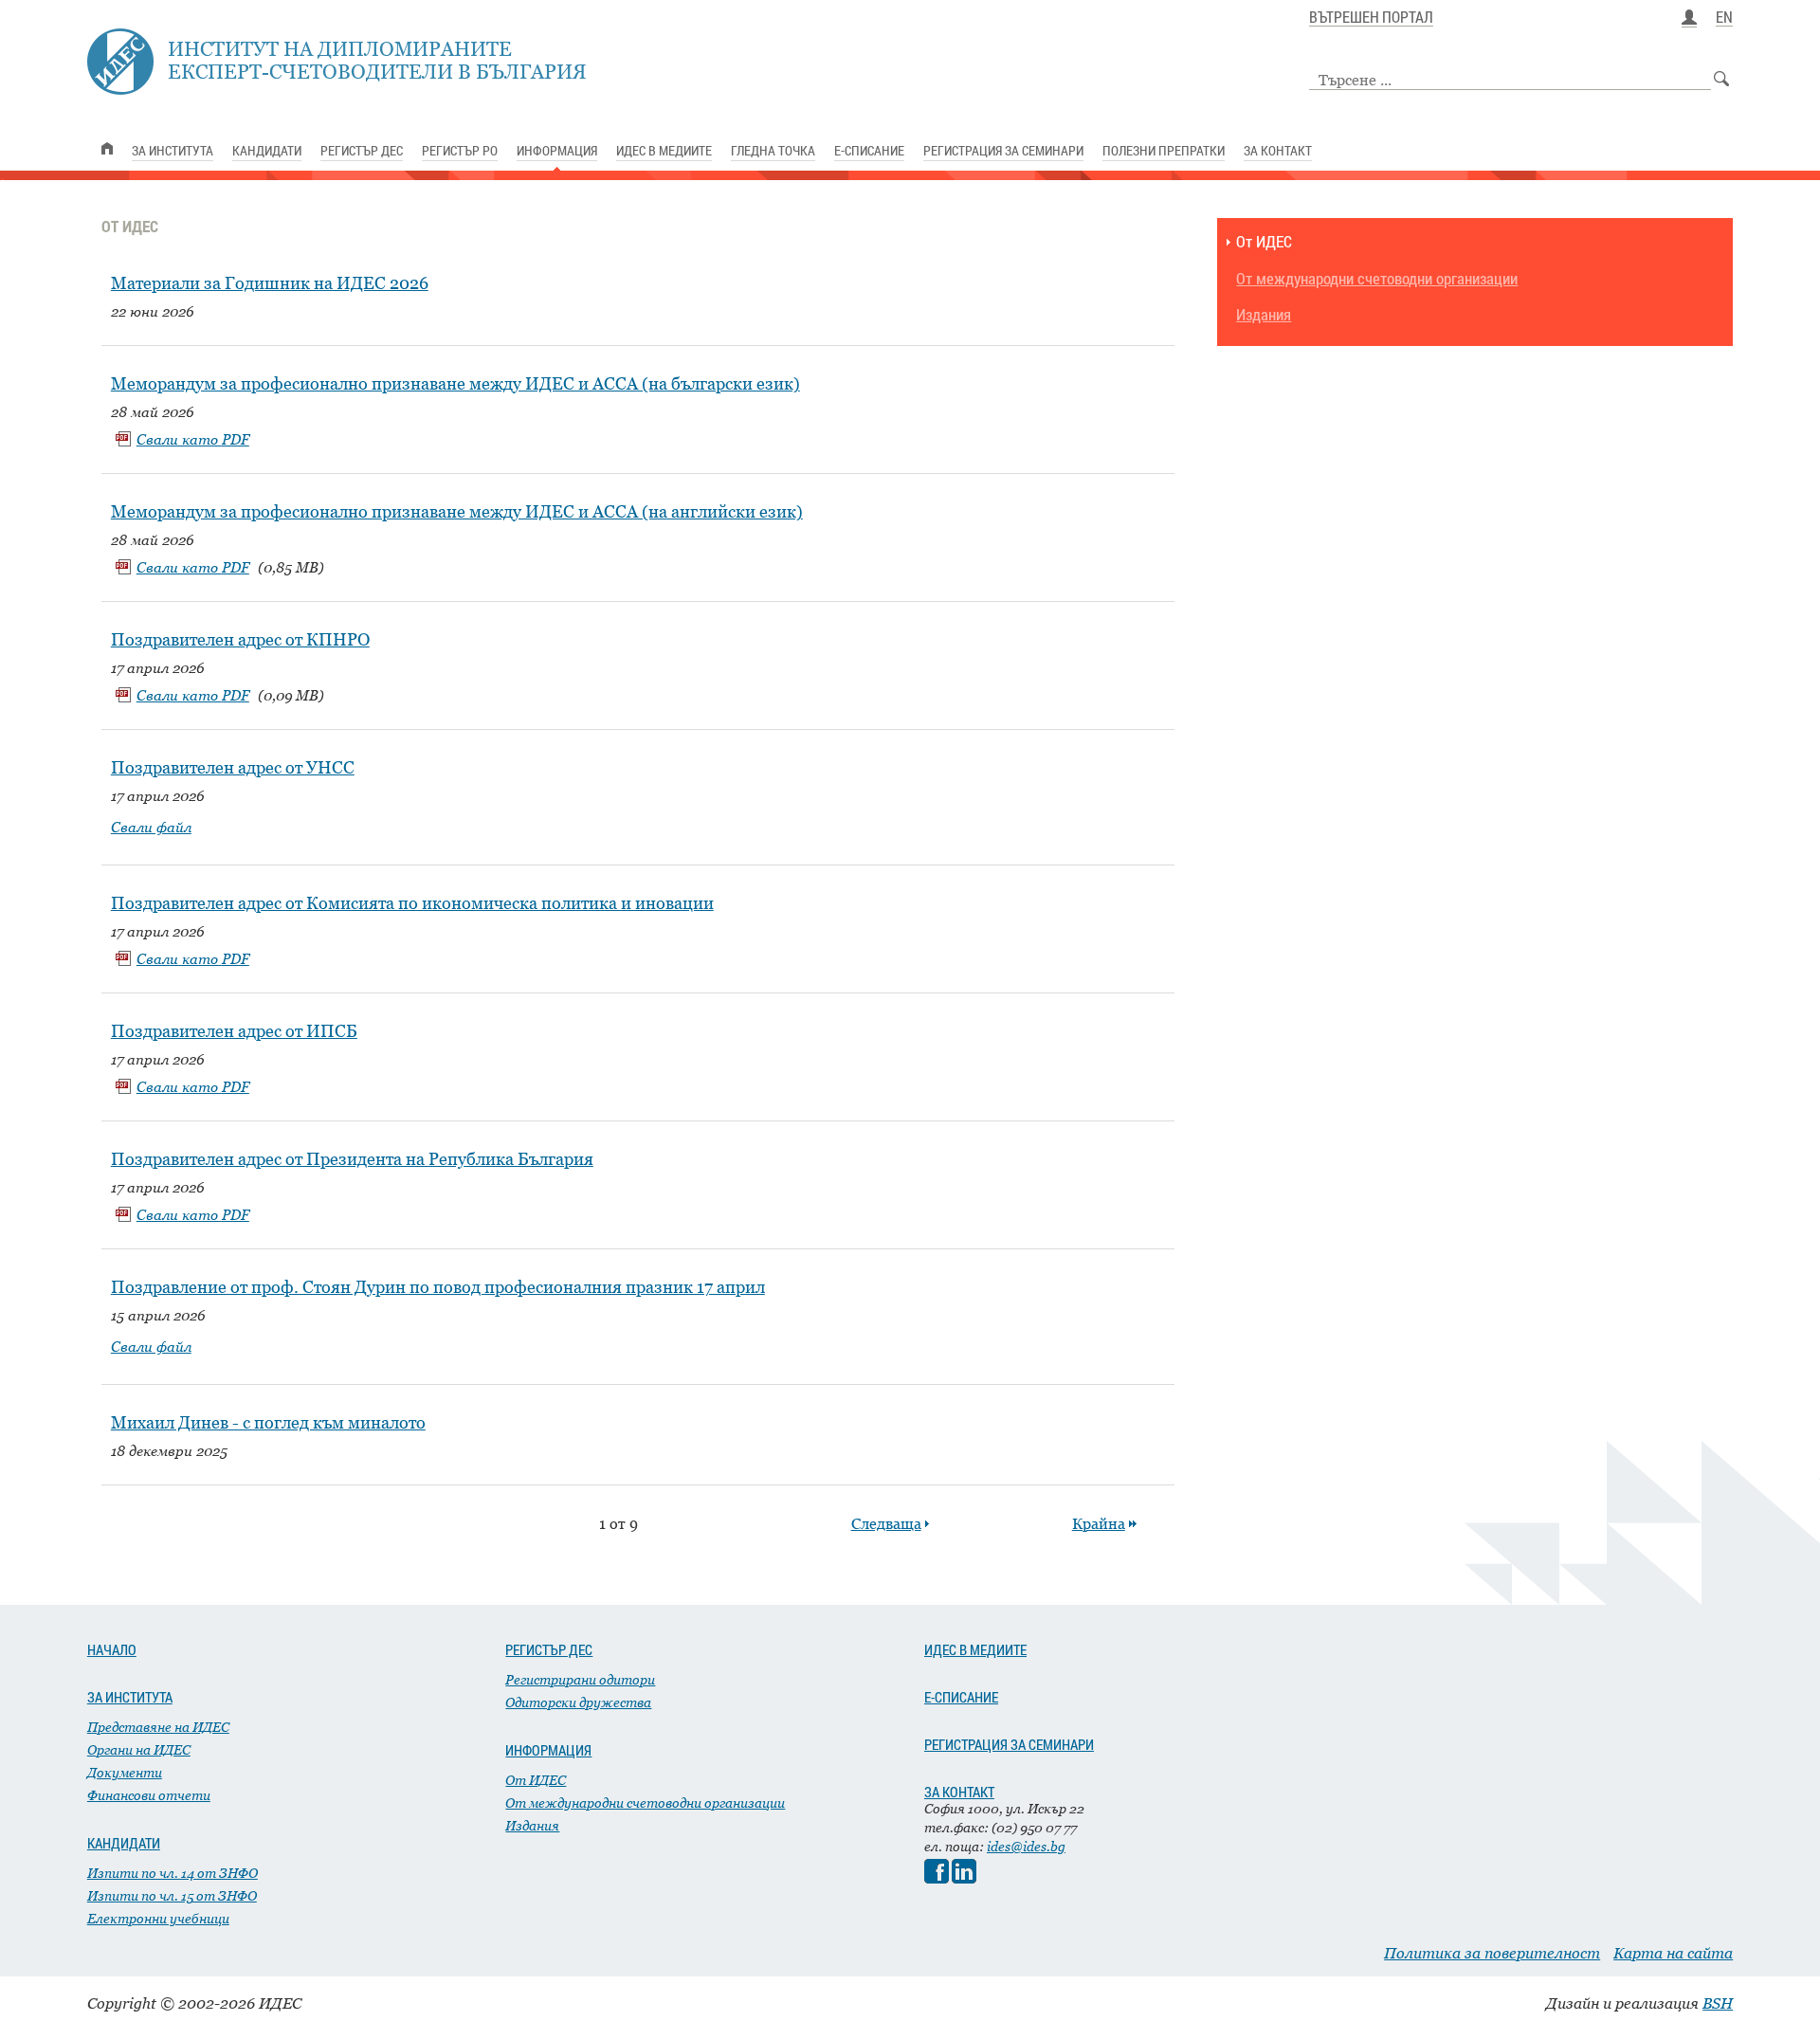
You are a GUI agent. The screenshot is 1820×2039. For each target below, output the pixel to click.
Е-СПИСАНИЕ (961, 1697)
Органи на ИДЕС (139, 1749)
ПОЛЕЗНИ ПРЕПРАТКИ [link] (1164, 150)
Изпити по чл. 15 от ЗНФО (172, 1895)
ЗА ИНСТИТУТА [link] (173, 150)
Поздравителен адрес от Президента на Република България (352, 1159)
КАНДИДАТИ (124, 1843)
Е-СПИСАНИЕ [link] (869, 150)
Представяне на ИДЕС (158, 1727)
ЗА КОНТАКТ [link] (1278, 150)
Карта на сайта (1673, 1953)
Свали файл (151, 827)
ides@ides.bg (1026, 1846)
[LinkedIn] (964, 1878)
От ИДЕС (1264, 242)
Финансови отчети (149, 1795)
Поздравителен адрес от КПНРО (240, 639)
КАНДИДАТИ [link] (267, 150)
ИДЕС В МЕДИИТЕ (975, 1649)
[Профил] (1689, 18)
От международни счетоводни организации (1377, 279)
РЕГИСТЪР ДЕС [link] (362, 150)
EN (1724, 18)
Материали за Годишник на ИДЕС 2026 (270, 283)
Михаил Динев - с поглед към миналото (268, 1422)
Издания (1264, 315)
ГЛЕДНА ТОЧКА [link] (773, 150)
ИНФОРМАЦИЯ (548, 1750)
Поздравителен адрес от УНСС (233, 767)
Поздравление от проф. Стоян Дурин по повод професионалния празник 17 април (438, 1287)
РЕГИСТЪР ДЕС (549, 1649)
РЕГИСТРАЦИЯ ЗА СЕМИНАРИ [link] (1003, 150)
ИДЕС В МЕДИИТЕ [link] (664, 150)
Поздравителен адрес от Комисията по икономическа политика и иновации (412, 903)
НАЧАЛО (112, 1649)
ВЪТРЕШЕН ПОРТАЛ (1371, 18)
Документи (125, 1772)
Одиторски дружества (578, 1702)
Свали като (193, 439)
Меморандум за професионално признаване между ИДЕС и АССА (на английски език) (457, 511)
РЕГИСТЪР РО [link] (460, 150)
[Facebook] (937, 1878)
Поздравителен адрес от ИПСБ (234, 1031)
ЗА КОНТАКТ (959, 1792)
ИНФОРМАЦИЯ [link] (557, 150)
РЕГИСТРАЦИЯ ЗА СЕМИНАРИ (1009, 1744)
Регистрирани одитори (580, 1679)
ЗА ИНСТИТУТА (130, 1697)
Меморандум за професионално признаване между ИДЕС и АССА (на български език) (455, 383)
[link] (107, 148)
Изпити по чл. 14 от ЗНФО (173, 1873)
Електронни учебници (158, 1918)
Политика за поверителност (1492, 1953)
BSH (1718, 2003)
